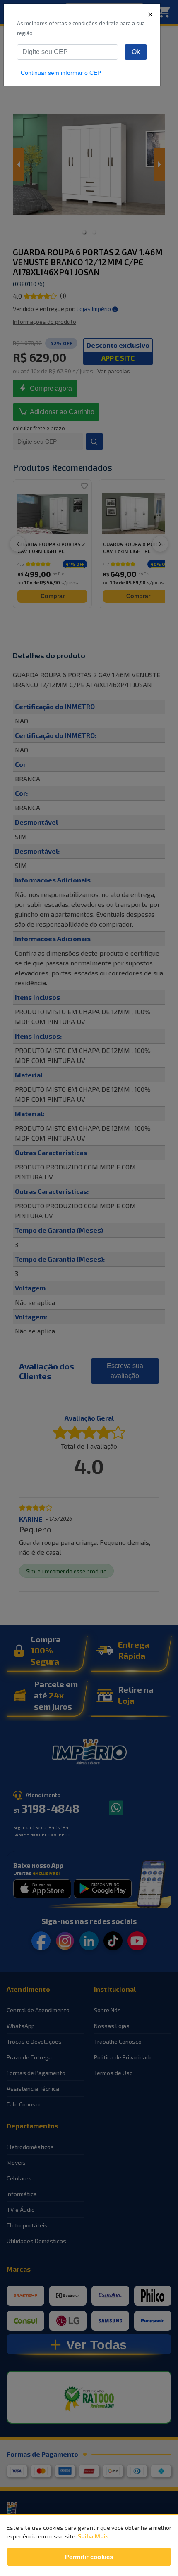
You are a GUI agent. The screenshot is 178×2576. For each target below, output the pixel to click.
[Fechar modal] (150, 14)
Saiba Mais (93, 2536)
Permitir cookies (89, 2557)
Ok (136, 52)
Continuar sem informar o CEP (61, 73)
